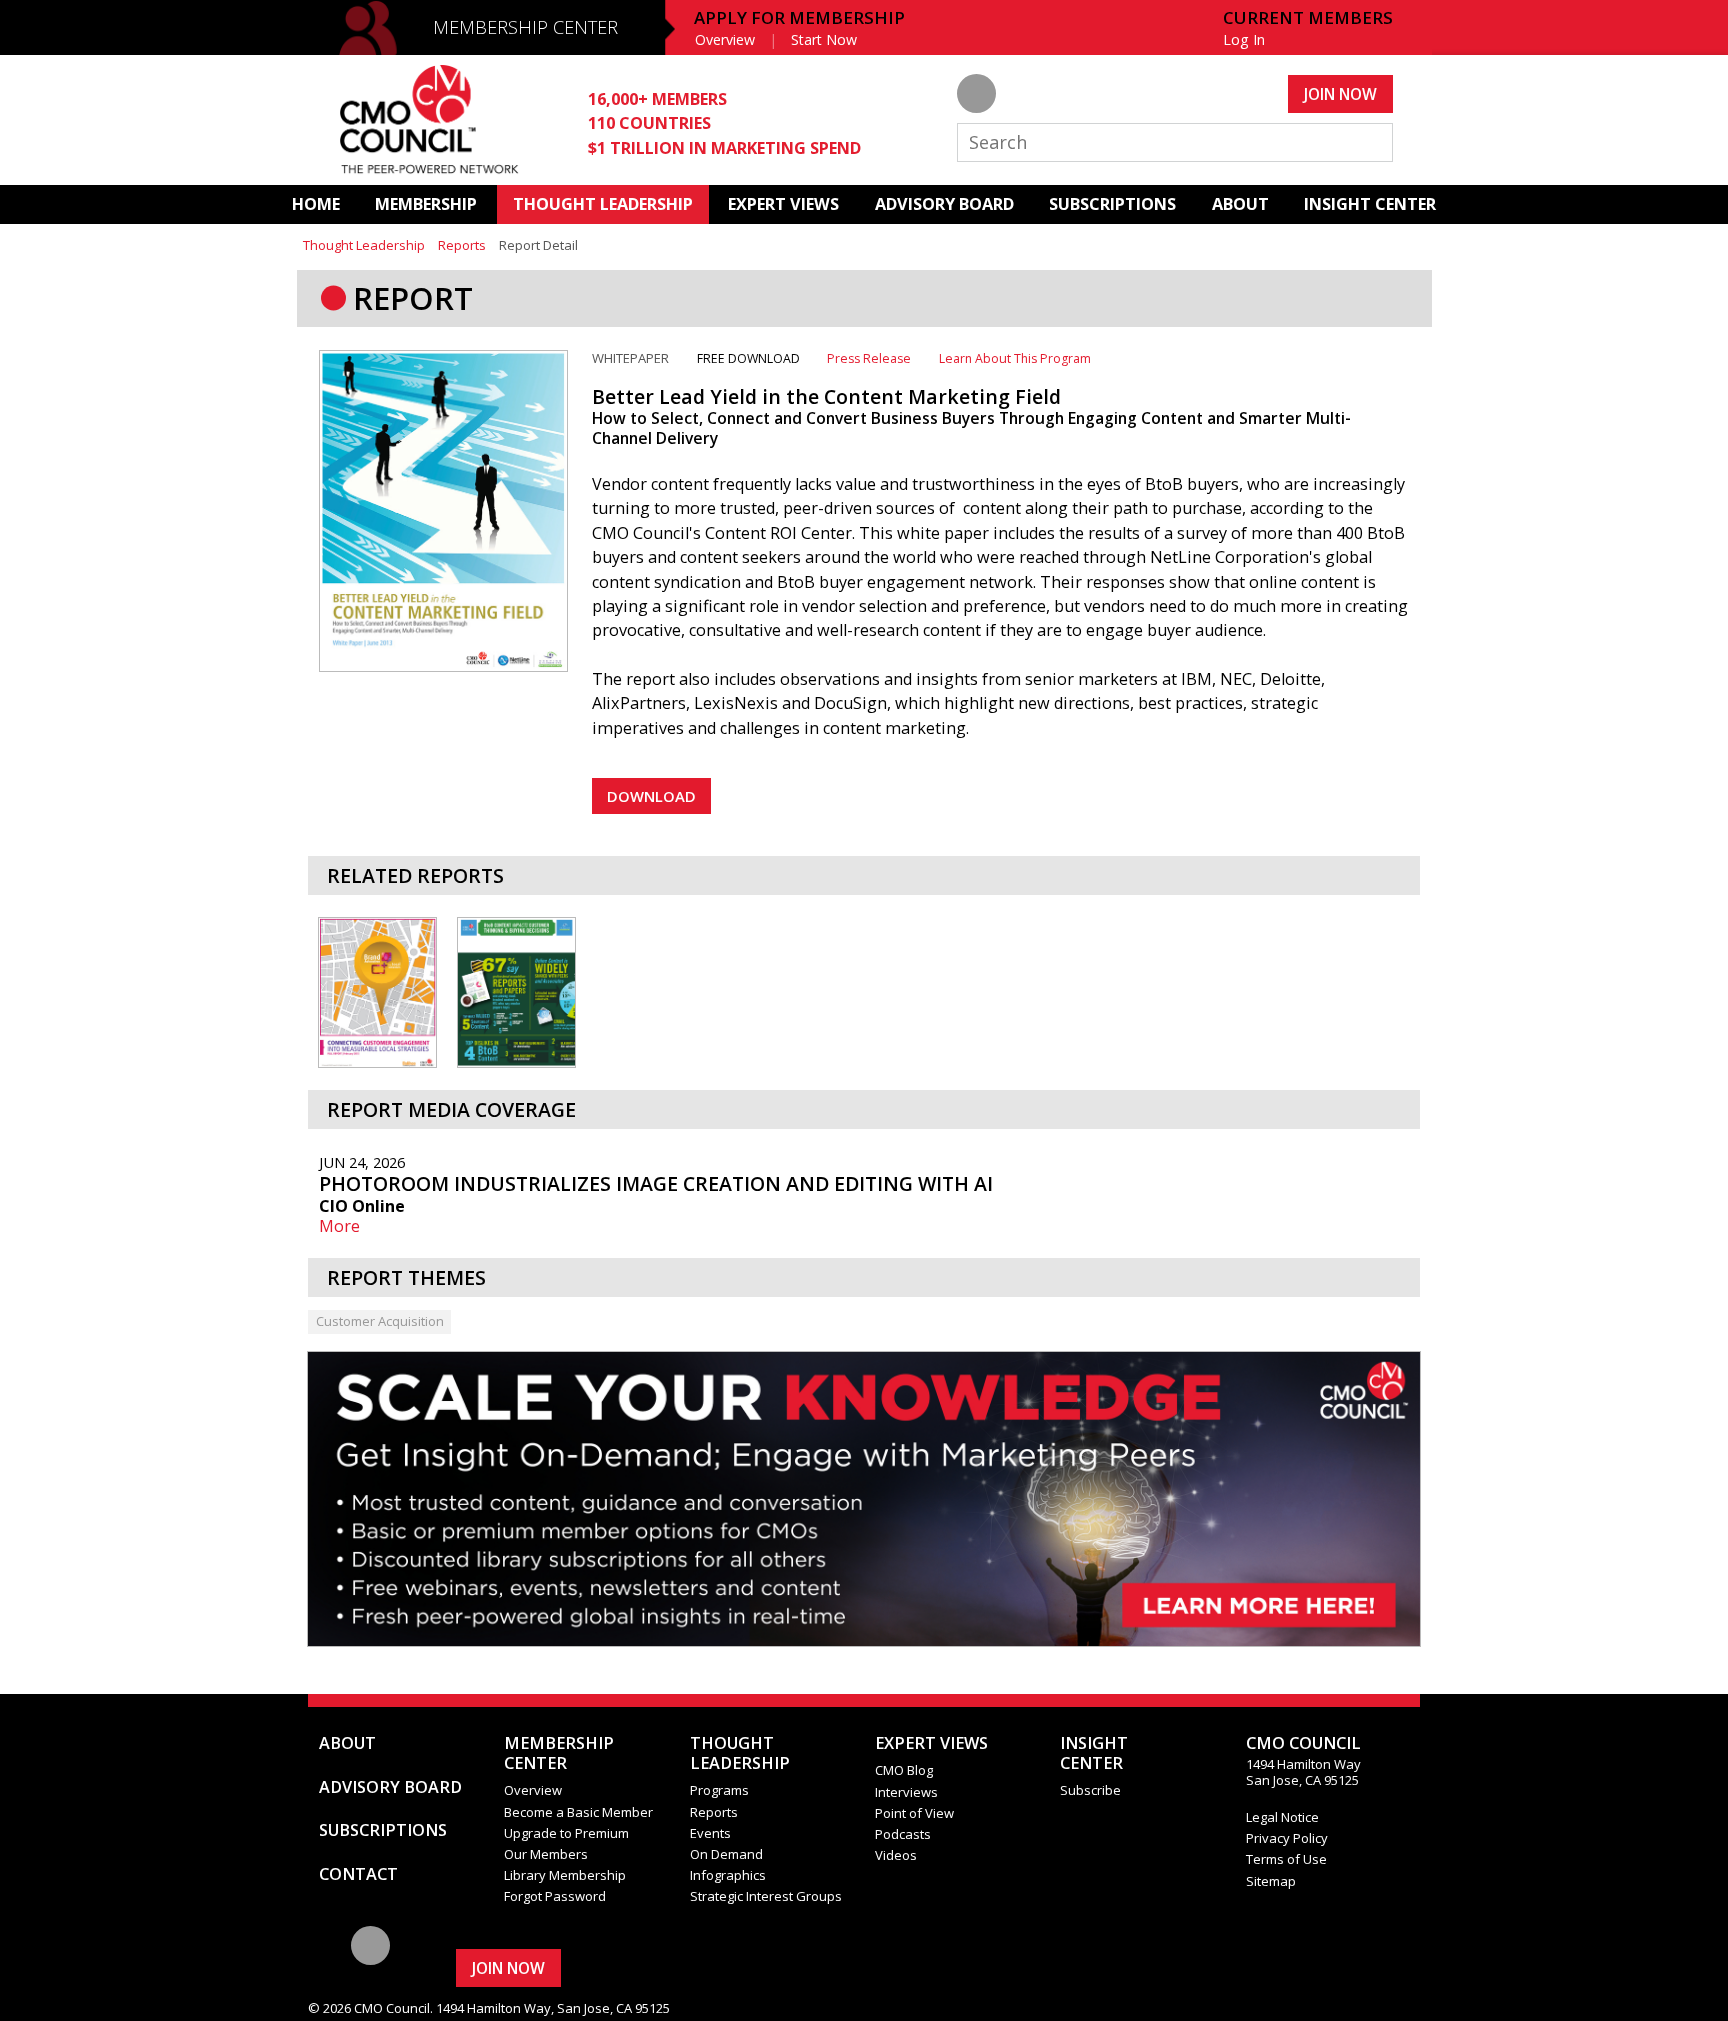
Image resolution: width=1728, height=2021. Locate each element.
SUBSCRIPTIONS (1112, 204)
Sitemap (1271, 1881)
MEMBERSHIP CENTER (525, 27)
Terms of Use (1286, 1859)
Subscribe (1090, 1790)
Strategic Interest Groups (766, 1896)
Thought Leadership (364, 245)
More (339, 1226)
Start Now (824, 39)
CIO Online (362, 1206)
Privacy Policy (1287, 1838)
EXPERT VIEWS (783, 204)
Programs (719, 1790)
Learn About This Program (1015, 358)
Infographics (728, 1875)
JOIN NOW (1340, 94)
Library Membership (565, 1875)
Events (710, 1833)
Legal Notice (1282, 1817)
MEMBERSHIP (426, 204)
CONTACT (358, 1874)
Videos (896, 1855)
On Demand (726, 1854)
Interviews (906, 1792)
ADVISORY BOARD (944, 204)
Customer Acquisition (380, 1321)
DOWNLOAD (651, 796)
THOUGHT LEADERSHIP (603, 204)
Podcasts (903, 1834)
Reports (462, 245)
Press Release (869, 358)
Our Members (546, 1854)
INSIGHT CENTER (1370, 204)
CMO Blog (904, 1770)
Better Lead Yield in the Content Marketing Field (826, 396)
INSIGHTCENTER (1094, 1753)
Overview (725, 39)
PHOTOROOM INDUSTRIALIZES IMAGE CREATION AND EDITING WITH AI (656, 1183)
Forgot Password (555, 1896)
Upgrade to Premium (566, 1833)
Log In (1244, 39)
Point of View (914, 1813)
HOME (316, 204)
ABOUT (1240, 204)
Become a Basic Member (578, 1812)
